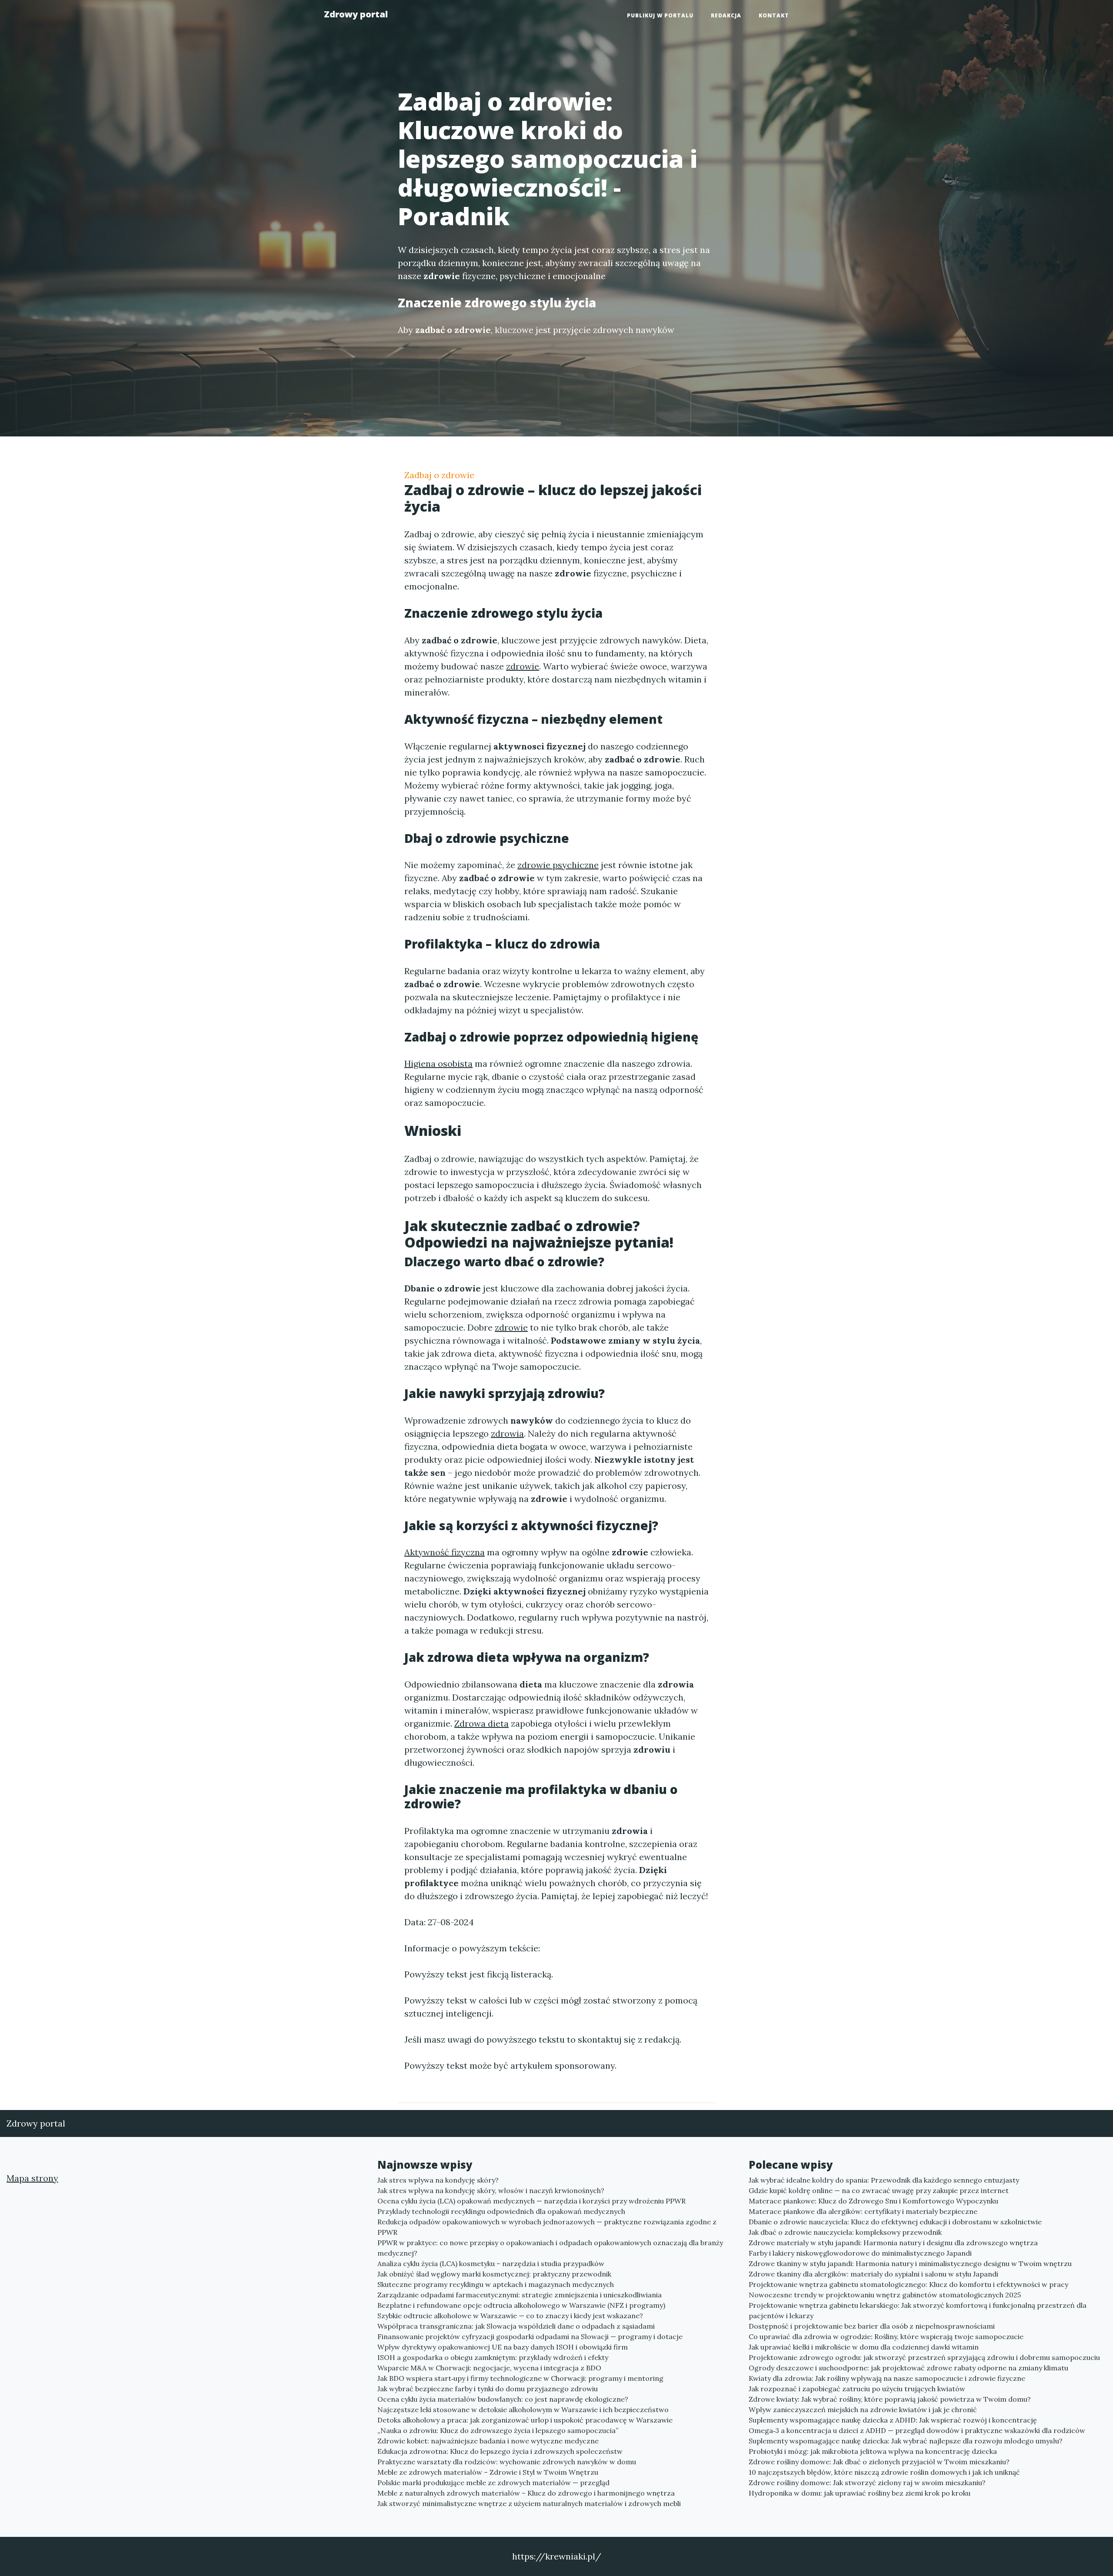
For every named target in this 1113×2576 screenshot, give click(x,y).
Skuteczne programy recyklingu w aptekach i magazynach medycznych (496, 2284)
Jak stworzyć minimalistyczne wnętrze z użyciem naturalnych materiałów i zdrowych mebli (529, 2503)
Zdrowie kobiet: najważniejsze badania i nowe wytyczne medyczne (488, 2441)
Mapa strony (32, 2178)
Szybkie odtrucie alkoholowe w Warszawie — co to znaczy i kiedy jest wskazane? (510, 2316)
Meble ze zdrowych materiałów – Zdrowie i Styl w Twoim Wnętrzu (488, 2472)
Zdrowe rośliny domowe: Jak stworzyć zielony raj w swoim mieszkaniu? (867, 2483)
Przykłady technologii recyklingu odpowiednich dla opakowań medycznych (501, 2211)
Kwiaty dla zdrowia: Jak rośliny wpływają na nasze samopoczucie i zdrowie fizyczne (887, 2378)
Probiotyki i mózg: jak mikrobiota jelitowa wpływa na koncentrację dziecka (873, 2451)
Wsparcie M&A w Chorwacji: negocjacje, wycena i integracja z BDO (489, 2368)
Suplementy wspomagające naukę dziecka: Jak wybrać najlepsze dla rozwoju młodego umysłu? (906, 2441)
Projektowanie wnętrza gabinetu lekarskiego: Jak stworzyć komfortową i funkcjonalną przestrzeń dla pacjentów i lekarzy (918, 2310)
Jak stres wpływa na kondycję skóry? (438, 2180)
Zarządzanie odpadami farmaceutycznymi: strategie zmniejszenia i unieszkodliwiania (520, 2295)
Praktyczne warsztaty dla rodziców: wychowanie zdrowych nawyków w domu (507, 2462)
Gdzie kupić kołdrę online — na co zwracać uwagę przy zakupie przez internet (879, 2190)
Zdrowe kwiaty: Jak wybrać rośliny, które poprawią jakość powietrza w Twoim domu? (890, 2399)
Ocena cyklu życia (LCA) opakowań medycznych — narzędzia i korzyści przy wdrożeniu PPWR (532, 2201)
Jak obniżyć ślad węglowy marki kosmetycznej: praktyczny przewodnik (494, 2274)
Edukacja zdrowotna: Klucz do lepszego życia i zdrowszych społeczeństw (500, 2451)
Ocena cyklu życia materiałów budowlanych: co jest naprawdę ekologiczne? (503, 2399)
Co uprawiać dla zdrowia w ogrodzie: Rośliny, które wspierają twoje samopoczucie (886, 2336)
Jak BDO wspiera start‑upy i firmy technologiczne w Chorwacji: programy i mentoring (520, 2378)
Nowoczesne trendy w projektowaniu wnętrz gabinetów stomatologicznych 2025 (885, 2295)
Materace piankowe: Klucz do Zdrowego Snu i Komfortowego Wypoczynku (873, 2201)
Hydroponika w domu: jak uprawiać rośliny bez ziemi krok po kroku (860, 2493)
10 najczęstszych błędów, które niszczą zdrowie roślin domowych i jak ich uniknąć (884, 2472)
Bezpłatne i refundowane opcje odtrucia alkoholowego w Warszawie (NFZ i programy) (521, 2305)
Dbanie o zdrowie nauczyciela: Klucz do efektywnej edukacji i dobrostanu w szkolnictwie (895, 2222)
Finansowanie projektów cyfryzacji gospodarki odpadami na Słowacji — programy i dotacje (530, 2336)
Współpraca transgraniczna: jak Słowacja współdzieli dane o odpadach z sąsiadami (516, 2326)
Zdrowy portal (356, 14)
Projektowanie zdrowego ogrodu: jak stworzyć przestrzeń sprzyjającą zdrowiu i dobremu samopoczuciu (924, 2357)
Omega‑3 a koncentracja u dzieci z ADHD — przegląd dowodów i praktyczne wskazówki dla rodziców (917, 2430)
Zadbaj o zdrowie (439, 475)
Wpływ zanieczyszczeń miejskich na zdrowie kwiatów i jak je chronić (863, 2410)
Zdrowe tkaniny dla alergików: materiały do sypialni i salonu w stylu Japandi (873, 2274)
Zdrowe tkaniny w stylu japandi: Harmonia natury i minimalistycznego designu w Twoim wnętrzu (910, 2263)
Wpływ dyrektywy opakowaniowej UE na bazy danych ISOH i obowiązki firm (503, 2347)
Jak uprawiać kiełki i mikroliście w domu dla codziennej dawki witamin (864, 2347)
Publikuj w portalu (660, 15)
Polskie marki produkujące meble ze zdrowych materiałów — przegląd (493, 2483)
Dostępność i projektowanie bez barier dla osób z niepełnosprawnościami (872, 2326)
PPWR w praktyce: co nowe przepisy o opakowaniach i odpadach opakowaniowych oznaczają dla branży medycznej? (550, 2248)
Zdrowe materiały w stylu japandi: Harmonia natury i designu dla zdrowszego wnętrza (893, 2243)
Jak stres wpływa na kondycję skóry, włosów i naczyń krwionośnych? (491, 2190)
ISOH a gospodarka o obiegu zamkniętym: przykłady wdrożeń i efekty (493, 2357)
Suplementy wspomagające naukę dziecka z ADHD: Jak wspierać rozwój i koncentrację (893, 2420)
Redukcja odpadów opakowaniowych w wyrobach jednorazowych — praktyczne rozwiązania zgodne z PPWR (547, 2227)
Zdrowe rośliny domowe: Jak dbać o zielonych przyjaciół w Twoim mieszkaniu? (879, 2462)
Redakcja (726, 15)
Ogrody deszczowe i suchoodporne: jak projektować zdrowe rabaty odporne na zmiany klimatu (908, 2368)
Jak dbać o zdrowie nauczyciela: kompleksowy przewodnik (845, 2232)
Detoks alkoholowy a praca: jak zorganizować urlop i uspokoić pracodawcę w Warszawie (525, 2420)
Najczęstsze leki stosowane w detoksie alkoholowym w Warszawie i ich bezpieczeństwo (523, 2410)
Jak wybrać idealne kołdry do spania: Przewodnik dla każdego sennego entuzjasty (884, 2180)
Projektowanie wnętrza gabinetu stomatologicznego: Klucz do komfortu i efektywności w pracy (908, 2284)
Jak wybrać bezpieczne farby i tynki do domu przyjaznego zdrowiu (488, 2389)
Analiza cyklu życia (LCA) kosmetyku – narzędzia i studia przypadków (491, 2263)
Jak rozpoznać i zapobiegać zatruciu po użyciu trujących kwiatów (857, 2389)
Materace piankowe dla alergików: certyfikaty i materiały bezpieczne (863, 2211)
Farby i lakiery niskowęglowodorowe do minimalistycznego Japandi (860, 2253)
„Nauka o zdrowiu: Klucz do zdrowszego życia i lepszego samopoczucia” (498, 2430)
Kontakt (774, 15)
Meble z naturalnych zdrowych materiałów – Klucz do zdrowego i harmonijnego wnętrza (526, 2493)
